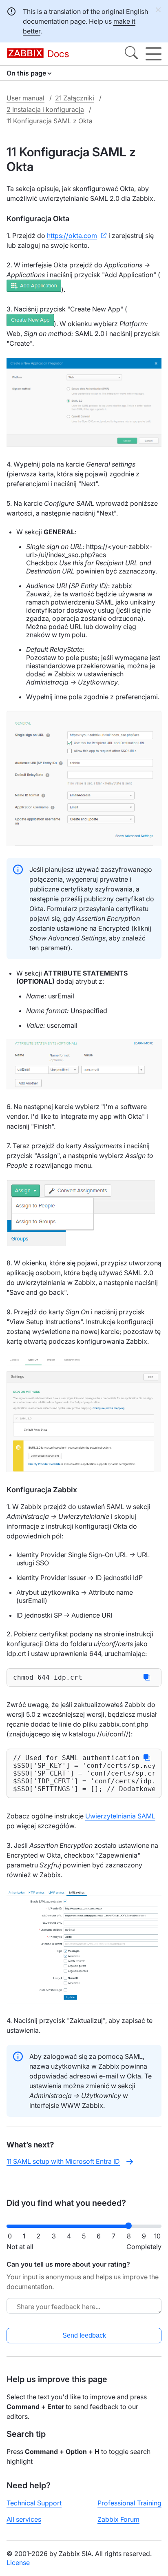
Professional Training (129, 2503)
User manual (25, 98)
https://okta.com (72, 236)
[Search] (131, 54)
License (18, 2563)
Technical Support (34, 2503)
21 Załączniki (75, 98)
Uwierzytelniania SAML (120, 1816)
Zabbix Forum (118, 2519)
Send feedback (84, 2335)
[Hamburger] (154, 54)
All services (24, 2519)
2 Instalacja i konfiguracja (45, 109)
